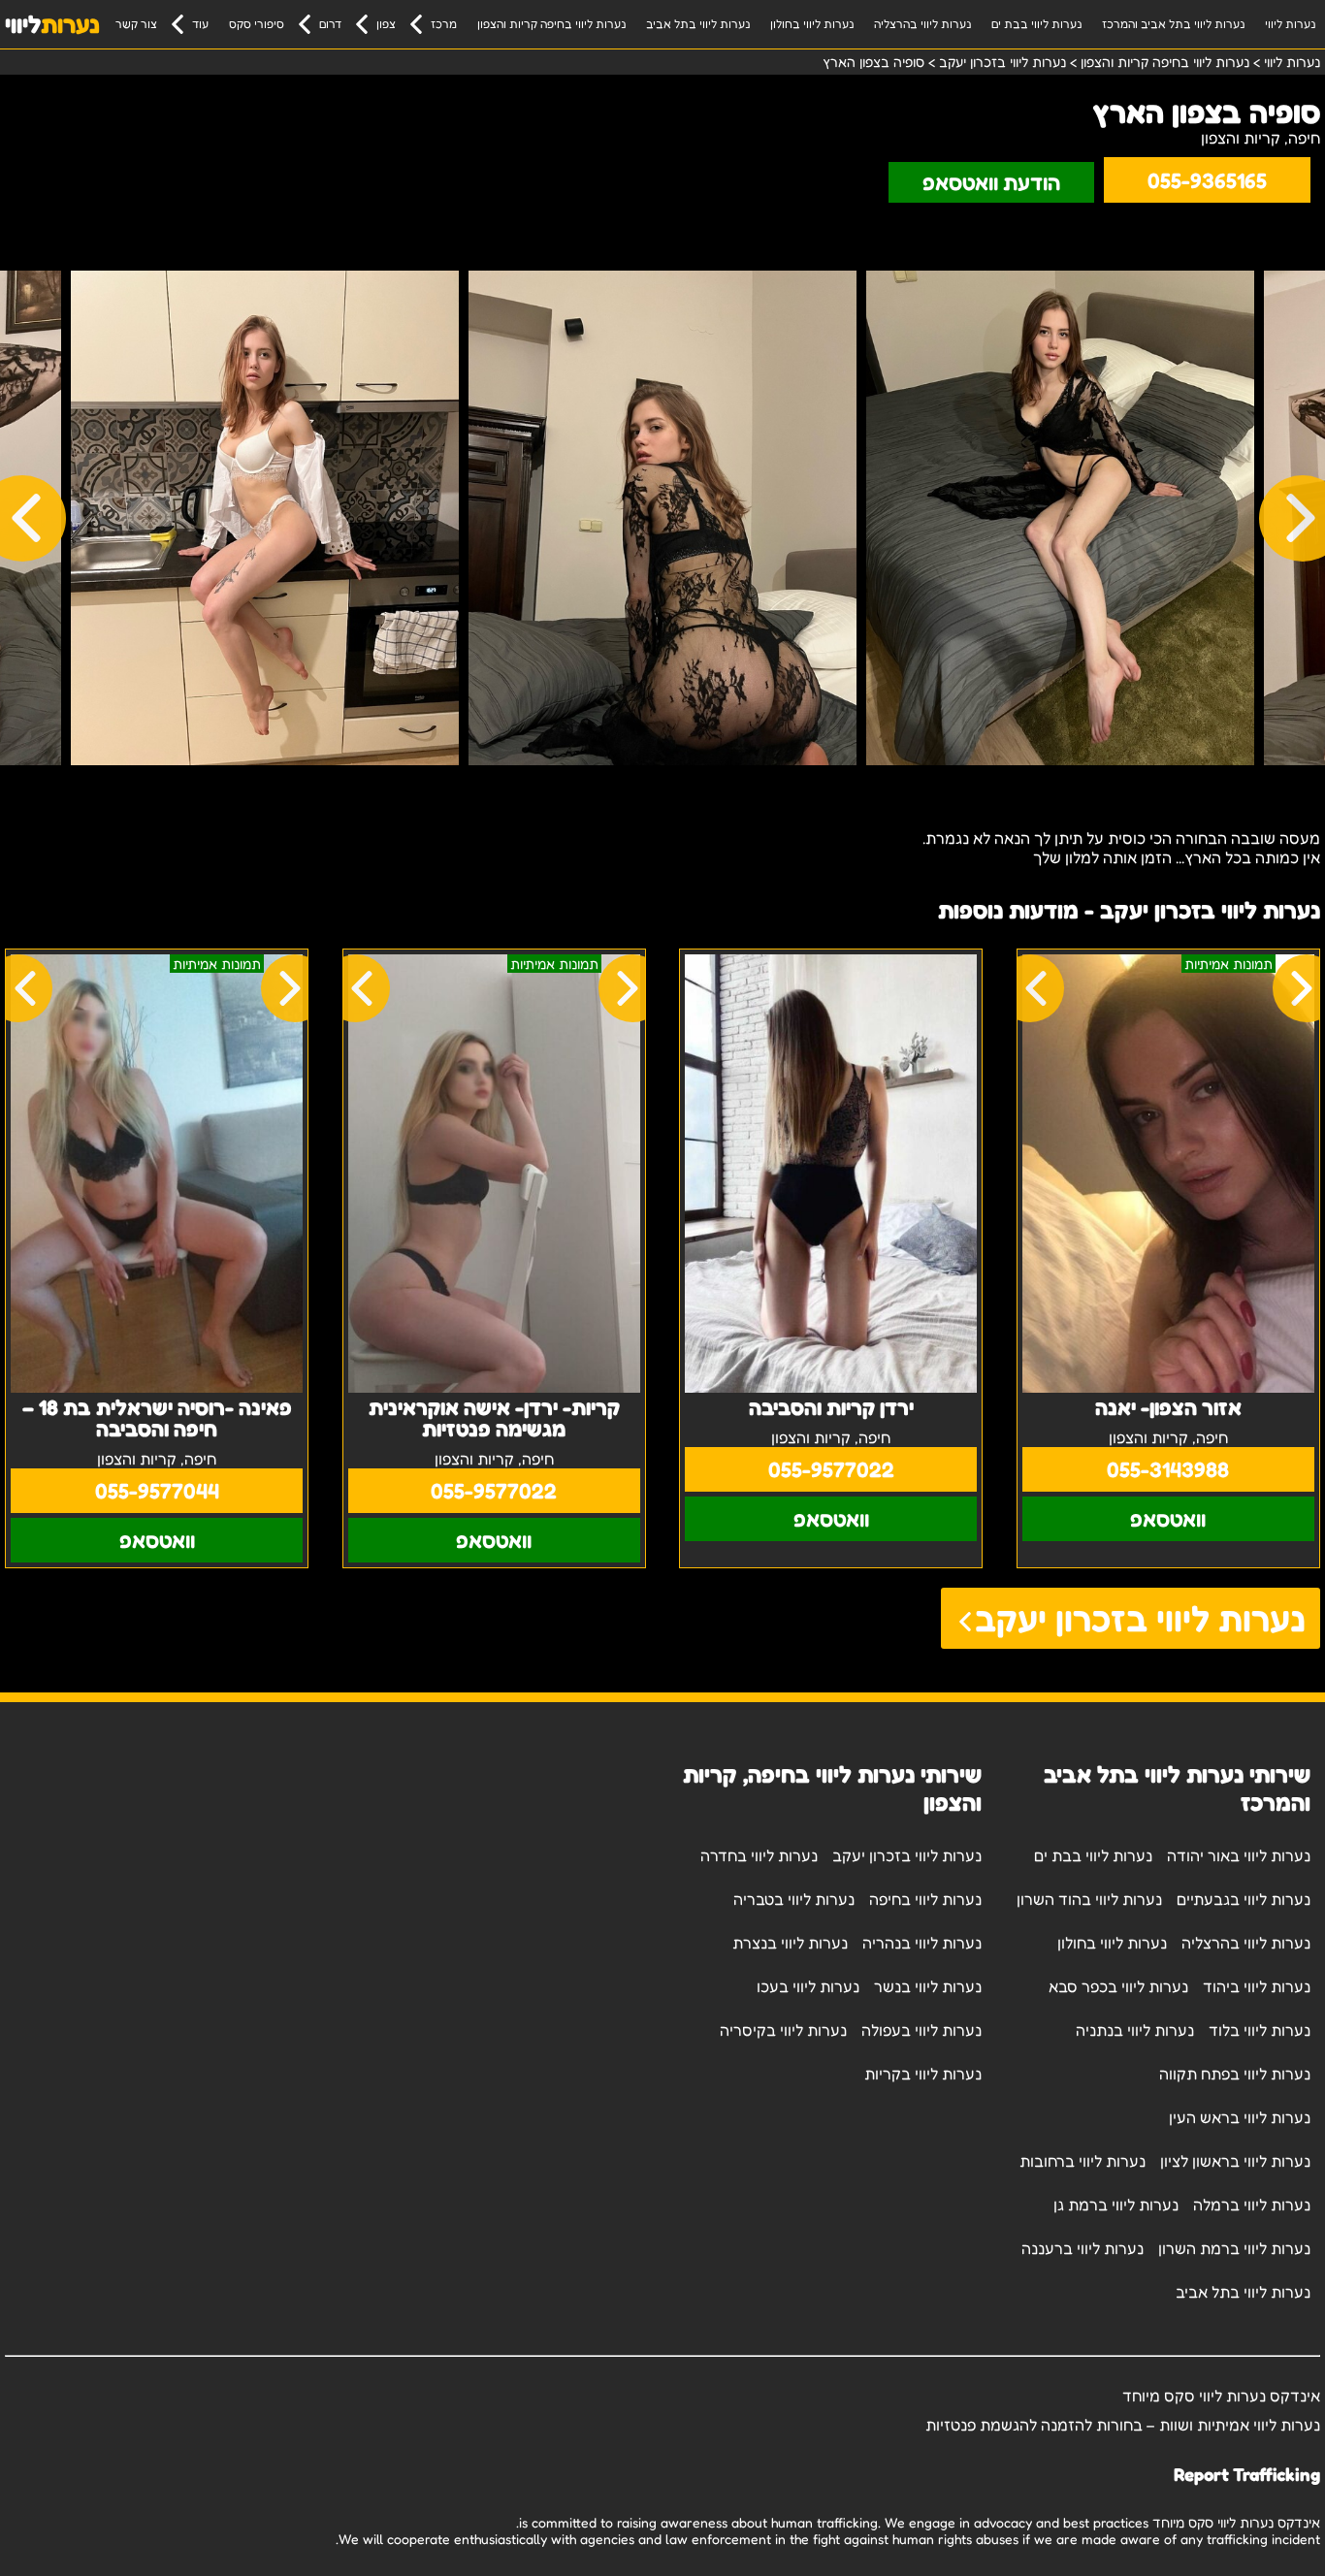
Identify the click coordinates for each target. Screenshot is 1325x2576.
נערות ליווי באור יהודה (1239, 1855)
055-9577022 (831, 1469)
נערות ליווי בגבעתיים (1244, 1899)
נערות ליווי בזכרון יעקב (1140, 1618)
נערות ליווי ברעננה (1083, 2248)
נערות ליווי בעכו (808, 1986)
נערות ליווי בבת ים (1036, 24)
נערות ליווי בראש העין (1240, 2117)
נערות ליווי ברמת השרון (1234, 2248)
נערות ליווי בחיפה (925, 1899)
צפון (386, 24)
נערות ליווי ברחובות (1083, 2161)
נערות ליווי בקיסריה (783, 2030)
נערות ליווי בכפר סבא (1118, 1986)
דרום (330, 24)
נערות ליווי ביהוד (1257, 1986)
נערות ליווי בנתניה (1135, 2030)
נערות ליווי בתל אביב (698, 24)
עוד (200, 24)
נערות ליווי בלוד (1260, 2030)
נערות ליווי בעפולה (921, 2030)
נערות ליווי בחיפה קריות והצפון (551, 24)
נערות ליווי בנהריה (922, 1943)
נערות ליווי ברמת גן (1116, 2205)
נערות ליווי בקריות (923, 2074)
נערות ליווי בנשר (928, 1986)
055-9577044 (157, 1491)
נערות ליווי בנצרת (790, 1943)
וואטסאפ (1168, 1519)
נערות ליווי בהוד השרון (1089, 1899)
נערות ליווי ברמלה (1252, 2205)
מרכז (444, 24)
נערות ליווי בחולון (812, 24)
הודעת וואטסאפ (991, 182)
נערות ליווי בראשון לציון (1235, 2161)
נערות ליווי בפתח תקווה (1235, 2074)
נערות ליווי (1290, 24)
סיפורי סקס (257, 24)
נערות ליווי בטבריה (794, 1899)
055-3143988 (1168, 1469)
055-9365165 (1207, 180)
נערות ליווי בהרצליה (922, 24)
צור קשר (136, 24)
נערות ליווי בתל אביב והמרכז (1173, 24)
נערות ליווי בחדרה (759, 1855)
